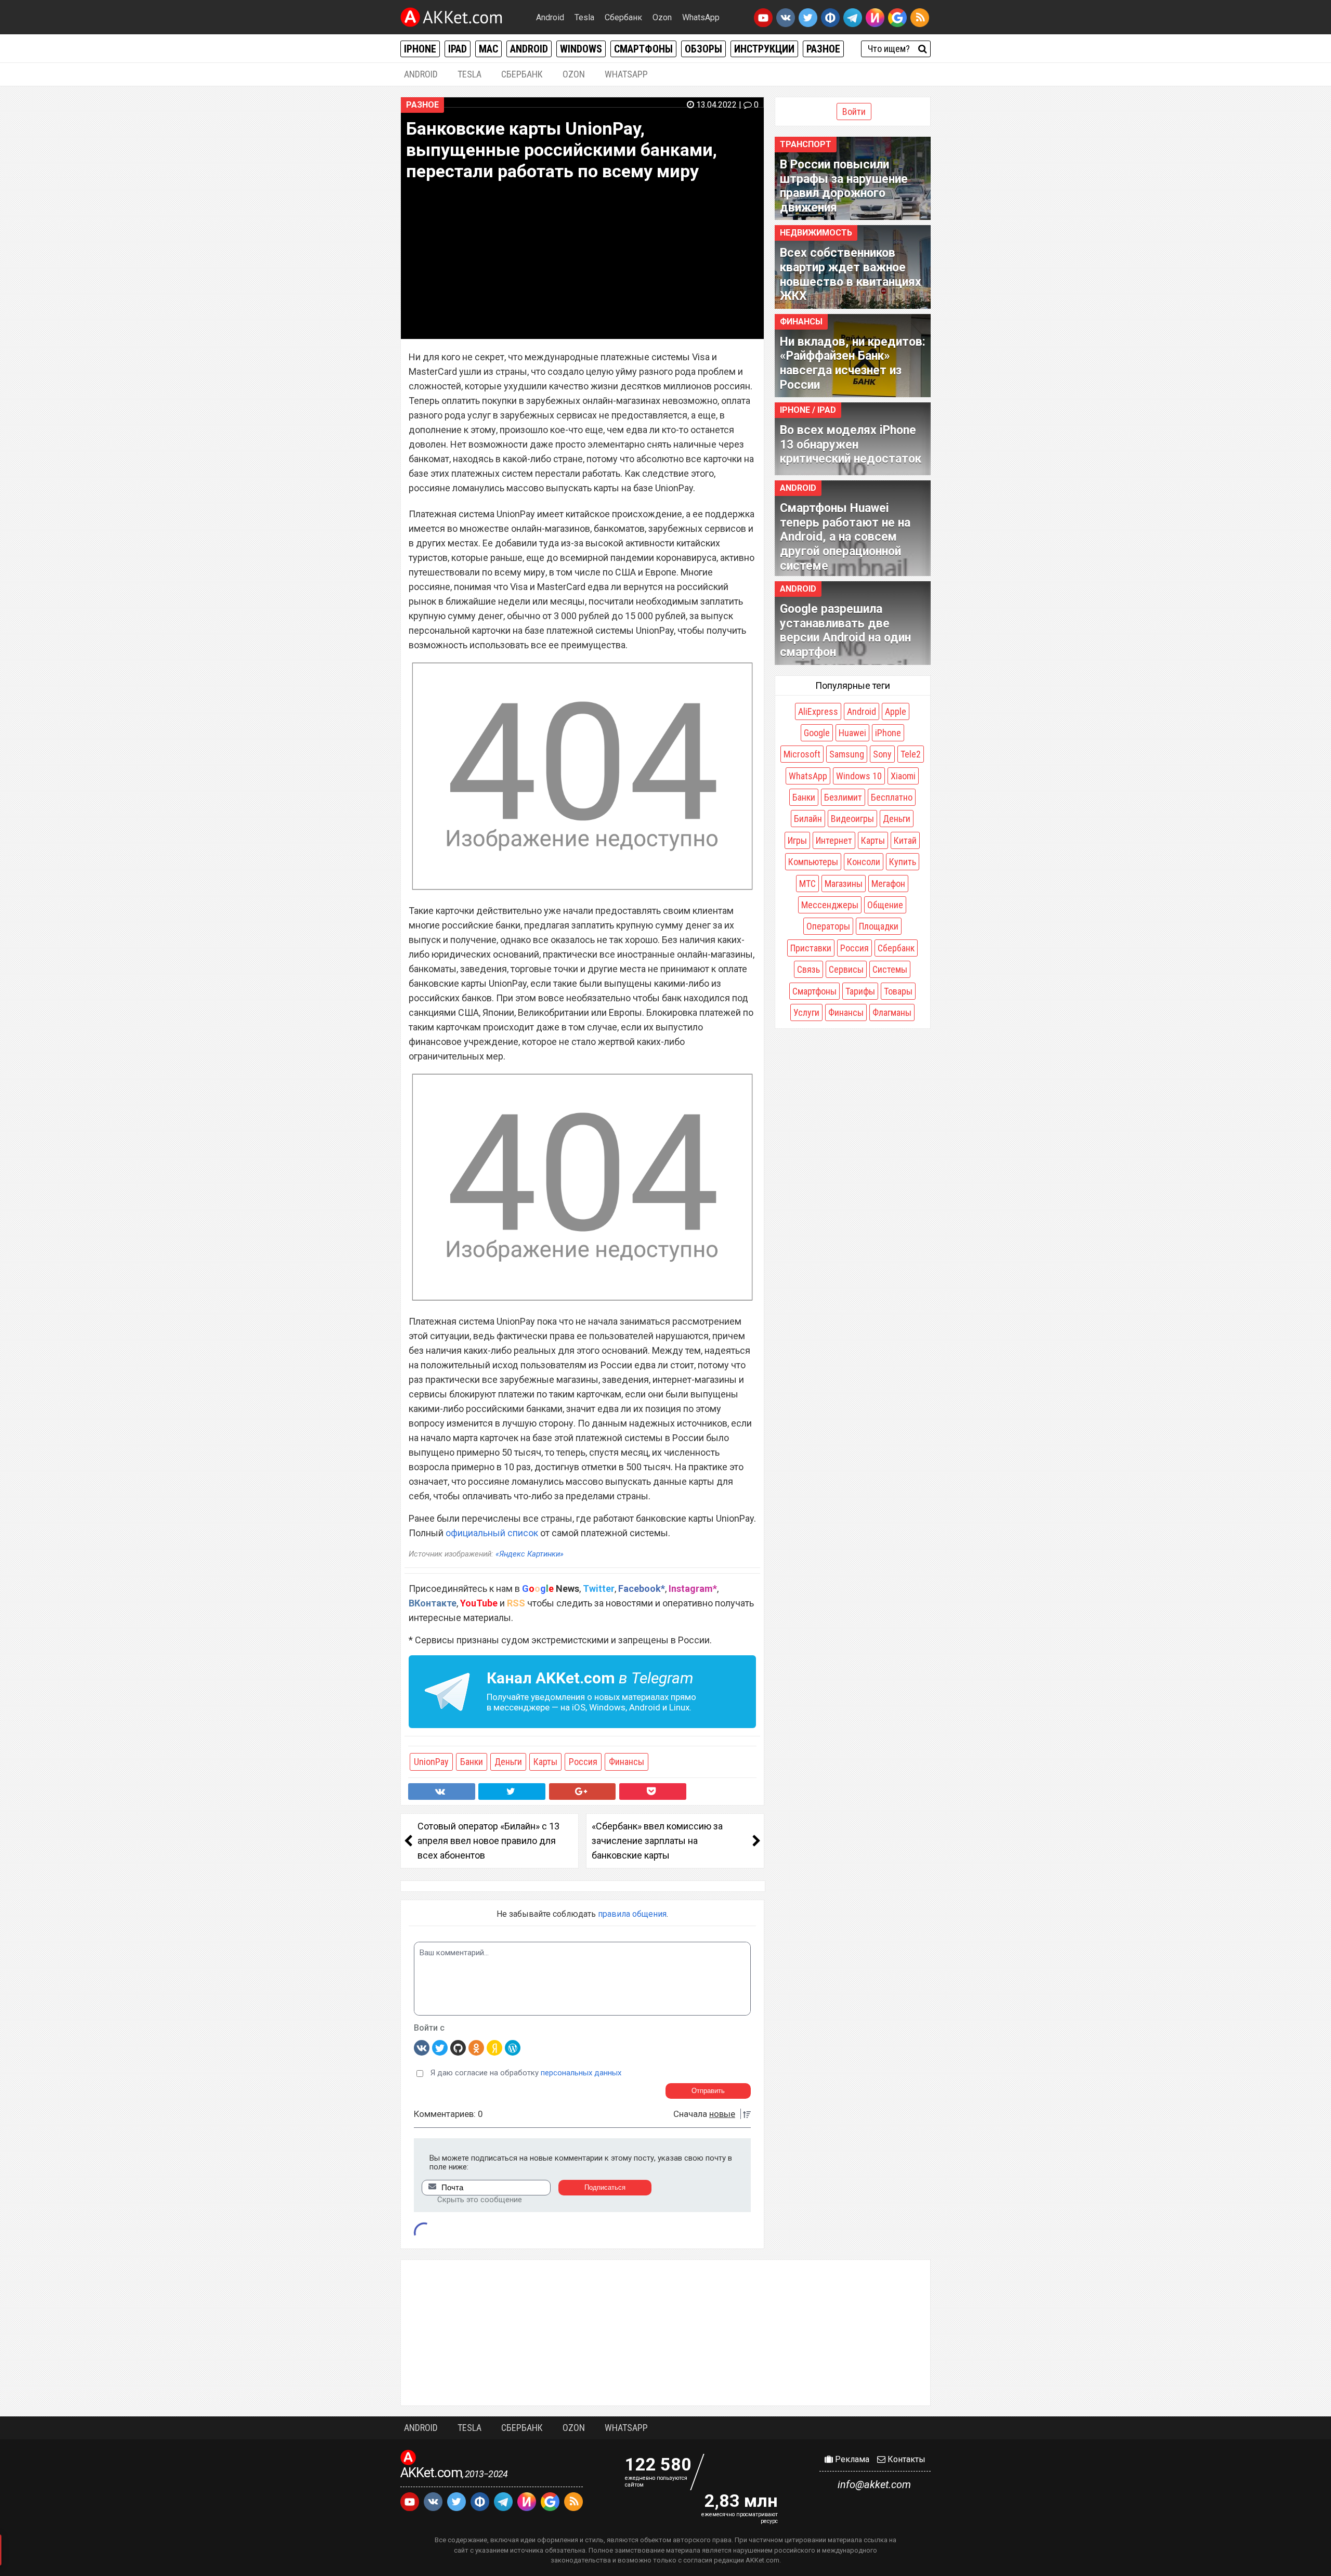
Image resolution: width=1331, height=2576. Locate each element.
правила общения (632, 1914)
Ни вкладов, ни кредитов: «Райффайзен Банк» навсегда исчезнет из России (853, 363)
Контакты (905, 2459)
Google (817, 733)
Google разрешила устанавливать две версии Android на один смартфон (845, 631)
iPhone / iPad (808, 410)
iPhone (420, 49)
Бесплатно (892, 797)
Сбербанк (623, 17)
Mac (488, 49)
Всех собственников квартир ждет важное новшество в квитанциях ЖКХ (851, 274)
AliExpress (818, 711)
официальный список (492, 1533)
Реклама (851, 2459)
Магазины (844, 884)
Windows (581, 49)
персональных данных (581, 2073)
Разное (823, 49)
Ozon (662, 17)
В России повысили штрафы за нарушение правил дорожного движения (844, 186)
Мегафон (888, 884)
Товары (898, 991)
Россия (583, 1762)
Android (550, 17)
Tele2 (911, 754)
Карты (545, 1762)
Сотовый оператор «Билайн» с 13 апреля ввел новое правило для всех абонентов (488, 1841)
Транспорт (806, 144)
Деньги (508, 1762)
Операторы (828, 926)
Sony (882, 754)
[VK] (422, 2047)
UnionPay (431, 1762)
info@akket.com (874, 2485)
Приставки (811, 948)
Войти (854, 112)
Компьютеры (813, 862)
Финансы (627, 1762)
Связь (808, 969)
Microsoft (802, 754)
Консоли (864, 862)
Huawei (852, 733)
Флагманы (892, 1012)
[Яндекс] (494, 2047)
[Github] (458, 2047)
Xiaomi (903, 776)
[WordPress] (513, 2047)
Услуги (806, 1012)
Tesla (584, 17)
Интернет (834, 840)
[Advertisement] (665, 2333)
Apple (896, 711)
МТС (807, 884)
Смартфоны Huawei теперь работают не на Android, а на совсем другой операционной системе (845, 537)
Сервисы (846, 969)
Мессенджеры (830, 905)
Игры (797, 840)
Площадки (879, 926)
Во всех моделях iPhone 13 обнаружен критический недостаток (851, 444)
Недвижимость (816, 233)
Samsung (847, 754)
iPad (458, 49)
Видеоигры (852, 819)
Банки (472, 1762)
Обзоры (703, 49)
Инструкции (764, 49)
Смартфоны (643, 49)
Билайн (808, 819)
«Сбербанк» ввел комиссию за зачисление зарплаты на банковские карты (657, 1841)
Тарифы (860, 991)
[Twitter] (440, 2047)
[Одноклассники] (476, 2047)
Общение (885, 905)
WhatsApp (701, 17)
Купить (903, 862)
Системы (890, 969)
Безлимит (843, 797)
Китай (905, 840)
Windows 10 (859, 776)
